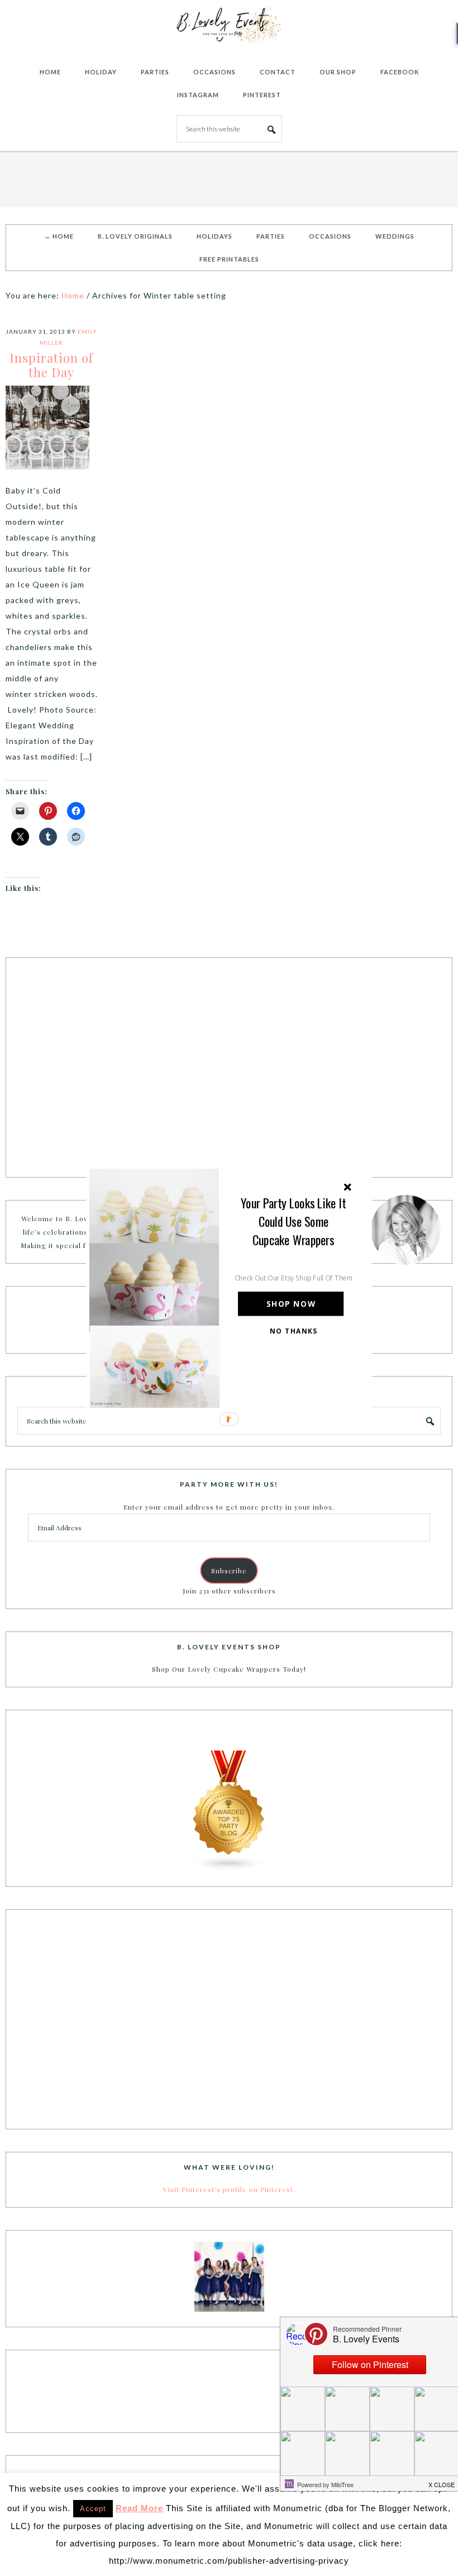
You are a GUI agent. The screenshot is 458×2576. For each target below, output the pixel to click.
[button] (294, 1221)
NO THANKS (294, 1331)
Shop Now (291, 1304)
